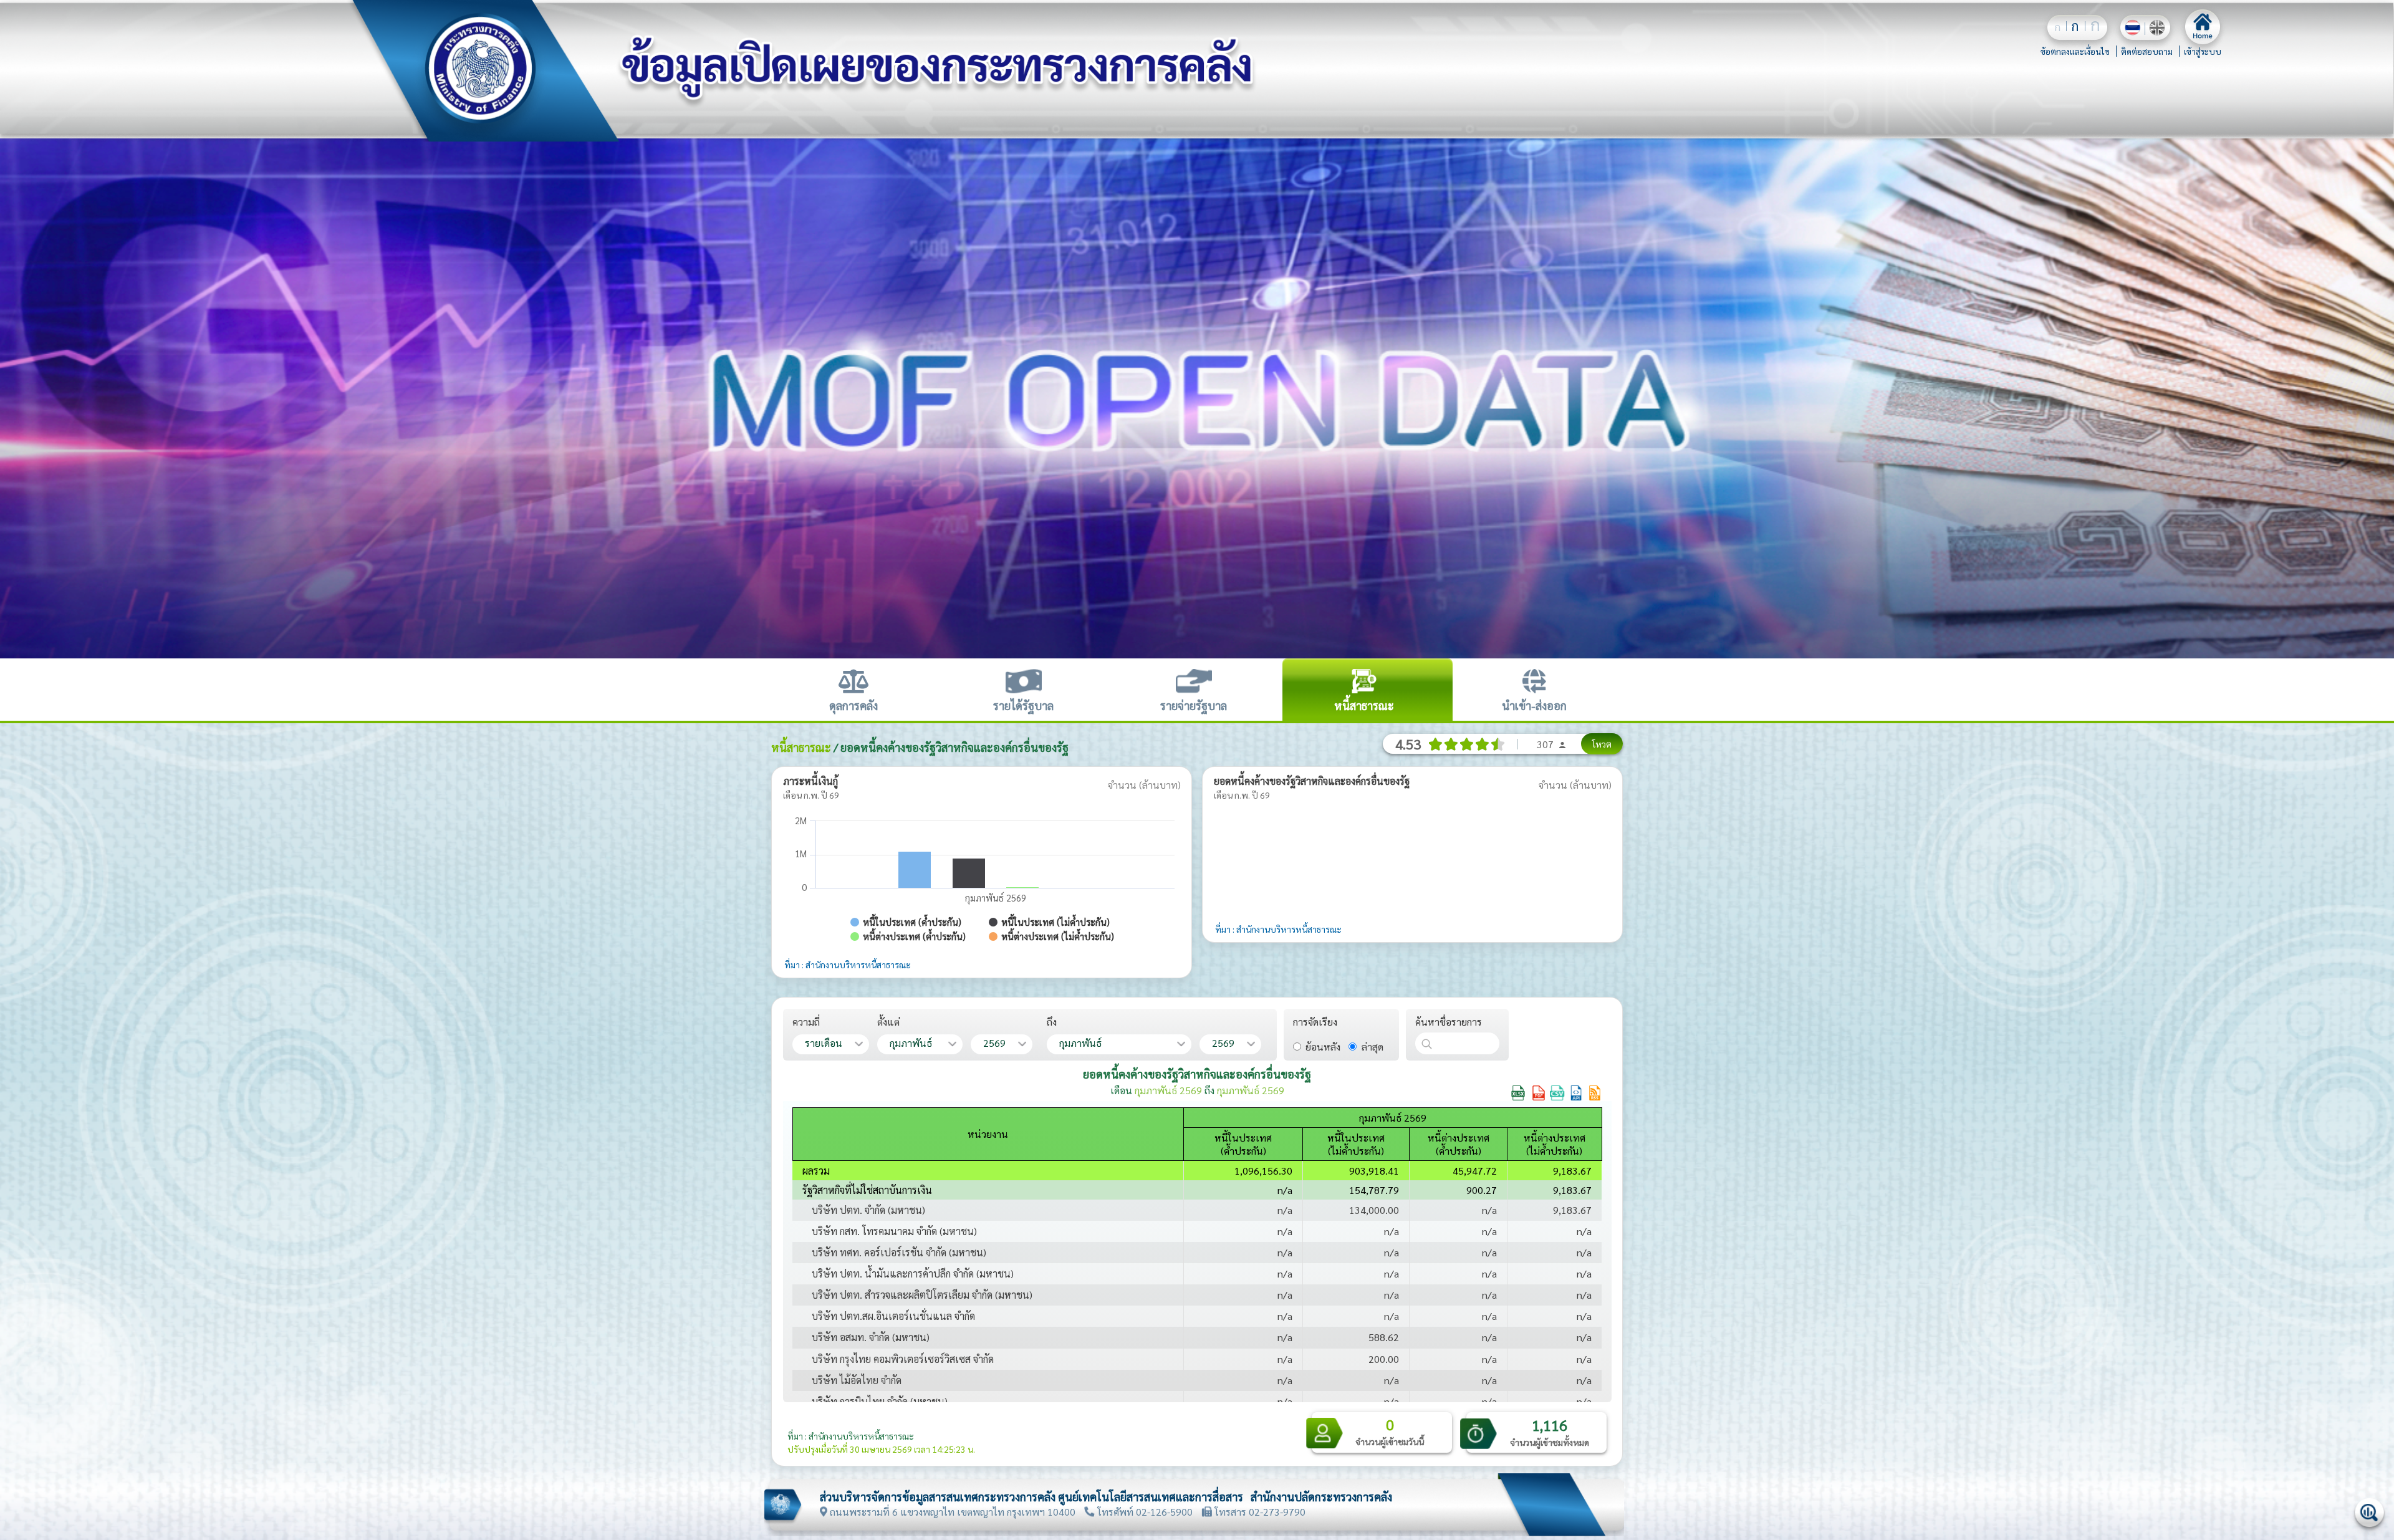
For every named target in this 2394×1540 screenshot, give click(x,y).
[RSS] (1595, 1092)
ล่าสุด (1372, 1047)
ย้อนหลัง (1323, 1047)
